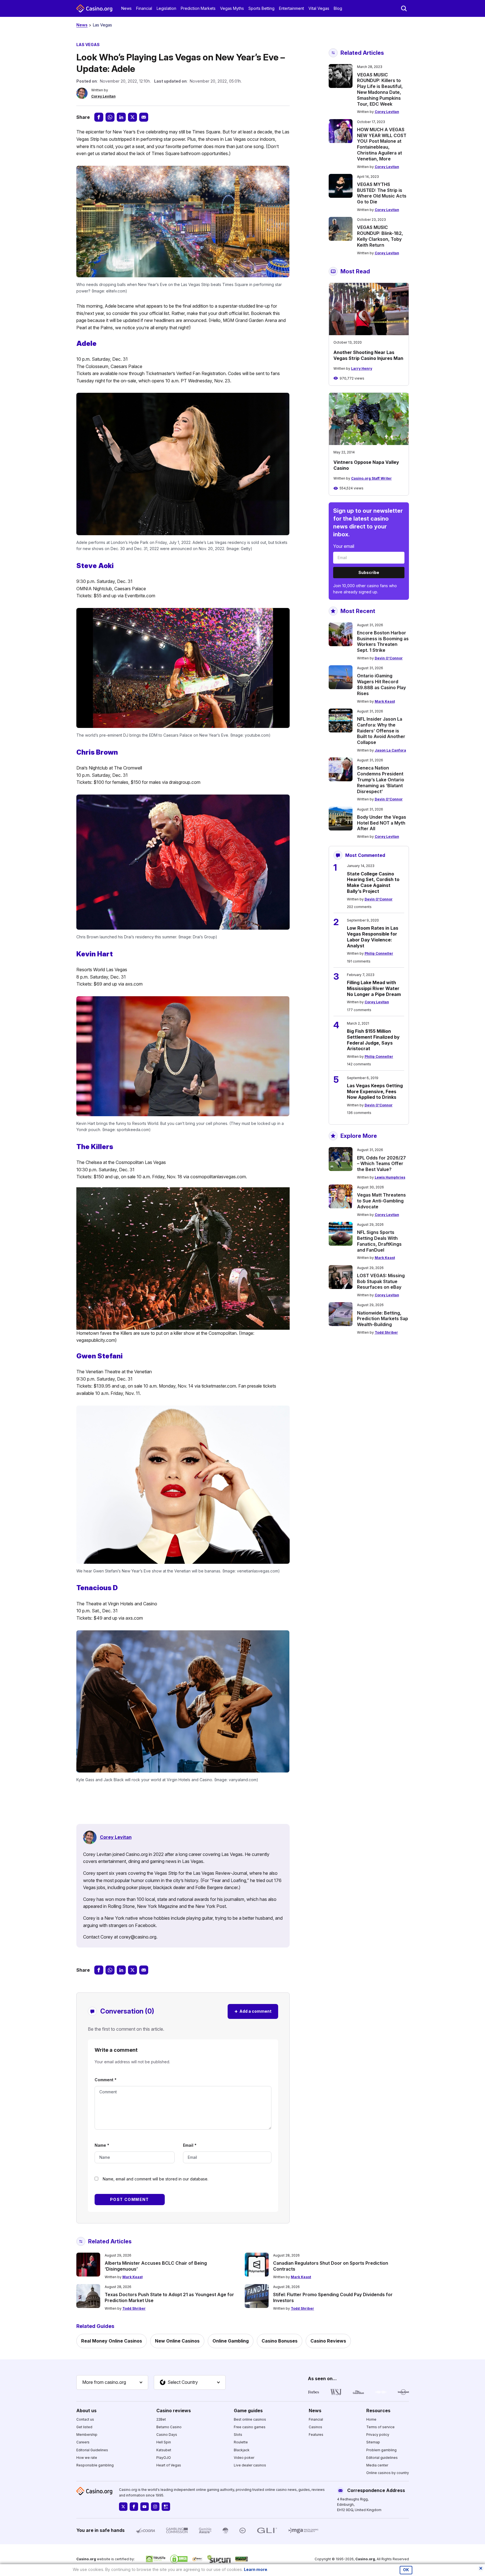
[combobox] (112, 2382)
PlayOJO (164, 2458)
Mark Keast (385, 701)
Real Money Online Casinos (112, 2341)
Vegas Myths (232, 8)
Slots (238, 2435)
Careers (83, 2442)
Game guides (248, 2411)
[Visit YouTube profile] (145, 2507)
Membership (87, 2435)
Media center (377, 2465)
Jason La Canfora (390, 750)
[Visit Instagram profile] (155, 2507)
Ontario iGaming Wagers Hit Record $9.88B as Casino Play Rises (381, 684)
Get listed (84, 2427)
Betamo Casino (169, 2427)
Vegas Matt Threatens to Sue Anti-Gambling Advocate (381, 1201)
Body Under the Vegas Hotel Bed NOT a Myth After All (382, 823)
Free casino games (250, 2427)
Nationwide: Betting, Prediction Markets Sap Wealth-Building (383, 1319)
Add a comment (253, 2011)
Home (371, 2419)
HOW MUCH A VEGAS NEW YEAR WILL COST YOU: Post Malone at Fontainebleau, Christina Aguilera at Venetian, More (382, 144)
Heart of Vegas (169, 2465)
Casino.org (365, 2559)
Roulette (241, 2442)
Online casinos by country (388, 2473)
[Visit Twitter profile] (123, 2507)
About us (86, 2411)
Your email (344, 546)
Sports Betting (261, 8)
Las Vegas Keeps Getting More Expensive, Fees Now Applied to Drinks (375, 1091)
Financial (144, 8)
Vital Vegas (319, 8)
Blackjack (242, 2450)
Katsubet (164, 2450)
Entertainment (291, 8)
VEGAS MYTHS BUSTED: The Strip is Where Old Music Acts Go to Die (382, 193)
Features (316, 2435)
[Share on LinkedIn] (121, 117)
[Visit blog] (166, 2507)
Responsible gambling (95, 2465)
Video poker (244, 2458)
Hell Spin (164, 2442)
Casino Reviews (328, 2341)
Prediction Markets (198, 8)
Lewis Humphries (390, 1177)
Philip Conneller (379, 953)
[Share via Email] (144, 117)
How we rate (87, 2458)
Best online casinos (250, 2419)
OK (406, 2570)
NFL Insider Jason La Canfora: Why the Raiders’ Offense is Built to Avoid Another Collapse (381, 731)
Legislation (166, 8)
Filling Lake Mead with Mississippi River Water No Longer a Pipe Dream (374, 988)
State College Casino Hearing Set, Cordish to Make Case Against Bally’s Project (373, 882)
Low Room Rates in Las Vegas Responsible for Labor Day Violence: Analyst (373, 937)
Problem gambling (381, 2450)
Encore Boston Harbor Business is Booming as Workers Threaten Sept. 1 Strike (383, 641)
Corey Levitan (103, 96)
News (126, 8)
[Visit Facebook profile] (134, 2507)
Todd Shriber (386, 1332)
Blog (338, 8)
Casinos (315, 2427)
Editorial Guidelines (92, 2450)
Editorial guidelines (382, 2458)
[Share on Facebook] (99, 117)
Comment (106, 2080)
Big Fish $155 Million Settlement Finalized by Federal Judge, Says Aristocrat (373, 1040)
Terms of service (380, 2427)
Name (102, 2145)
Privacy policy (378, 2435)
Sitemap (373, 2442)
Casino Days (167, 2435)
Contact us (85, 2419)
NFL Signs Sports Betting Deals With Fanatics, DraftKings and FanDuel (379, 1241)
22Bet (161, 2419)
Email (190, 2145)
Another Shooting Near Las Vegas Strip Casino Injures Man (368, 355)
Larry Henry (362, 368)
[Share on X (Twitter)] (132, 117)
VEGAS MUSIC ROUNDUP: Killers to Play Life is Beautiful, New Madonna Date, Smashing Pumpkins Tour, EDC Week (380, 89)
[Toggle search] (404, 8)
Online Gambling (231, 2341)
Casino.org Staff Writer (371, 478)
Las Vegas (102, 25)
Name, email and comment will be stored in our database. (155, 2179)
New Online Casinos (177, 2341)
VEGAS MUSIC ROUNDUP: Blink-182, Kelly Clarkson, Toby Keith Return (380, 236)
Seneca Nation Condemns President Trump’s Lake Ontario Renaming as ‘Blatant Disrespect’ (381, 779)
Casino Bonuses (280, 2341)
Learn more (256, 2569)
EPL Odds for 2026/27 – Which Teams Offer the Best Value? (381, 1164)
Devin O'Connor (389, 658)
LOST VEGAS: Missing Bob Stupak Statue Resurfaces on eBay (381, 1281)
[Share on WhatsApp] (110, 117)
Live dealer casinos (250, 2465)
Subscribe (369, 572)
